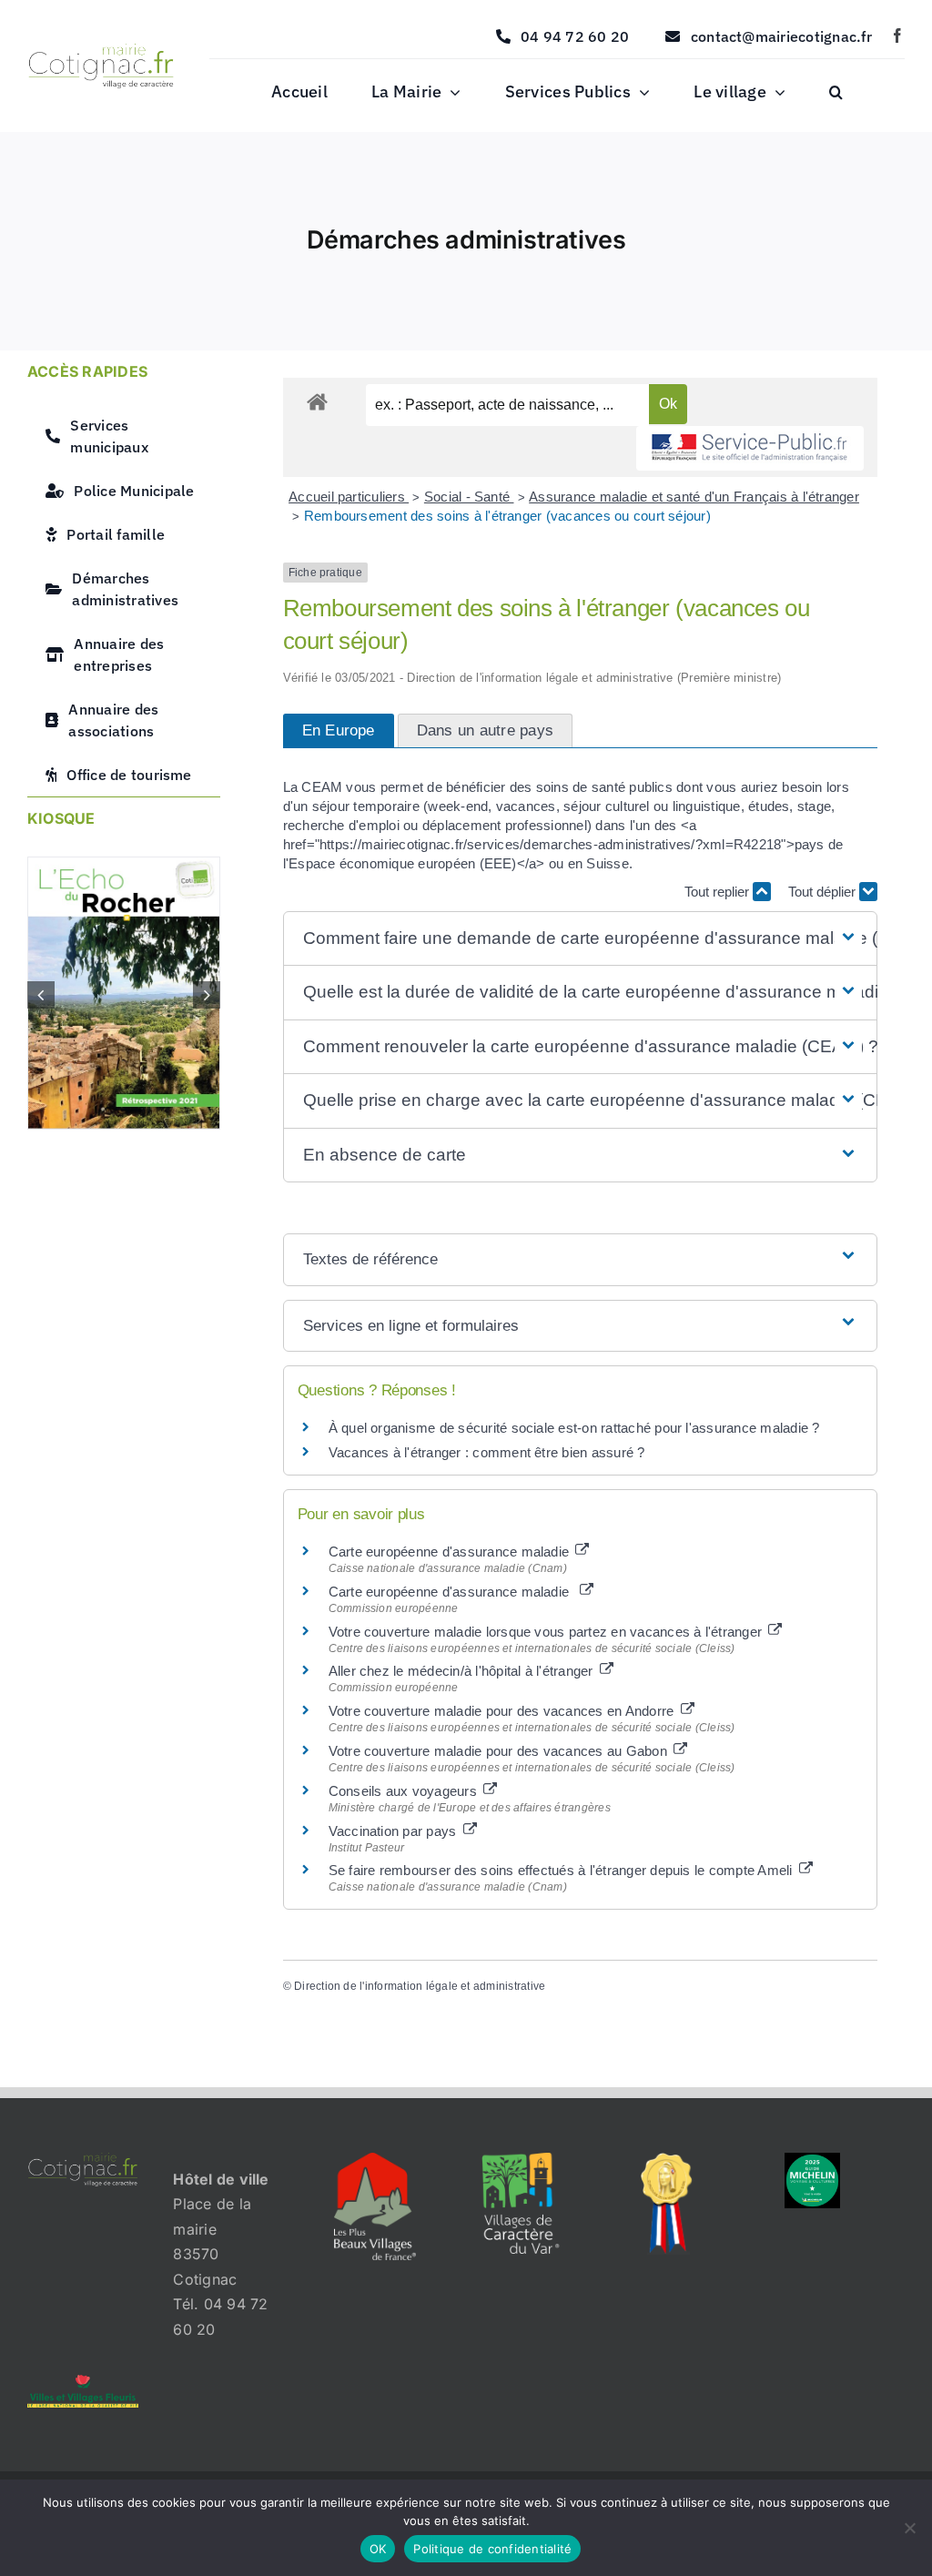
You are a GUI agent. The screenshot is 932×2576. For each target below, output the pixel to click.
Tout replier (719, 892)
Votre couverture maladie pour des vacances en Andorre (503, 1711)
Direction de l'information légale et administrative (420, 1986)
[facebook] (897, 35)
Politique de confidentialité (492, 2549)
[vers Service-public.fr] (750, 448)
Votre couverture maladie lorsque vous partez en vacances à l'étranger (547, 1632)
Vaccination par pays (395, 1831)
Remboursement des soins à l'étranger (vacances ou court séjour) (507, 516)
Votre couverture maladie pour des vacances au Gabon (500, 1751)
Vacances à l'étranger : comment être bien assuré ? (487, 1452)
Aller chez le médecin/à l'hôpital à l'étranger (463, 1671)
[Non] (909, 2528)
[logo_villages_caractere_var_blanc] (520, 2160)
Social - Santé (469, 497)
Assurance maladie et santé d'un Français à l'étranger (694, 497)
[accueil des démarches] (317, 401)
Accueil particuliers (349, 497)
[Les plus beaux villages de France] (375, 2160)
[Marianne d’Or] (667, 2160)
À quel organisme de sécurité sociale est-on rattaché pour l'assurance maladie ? (574, 1428)
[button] (836, 93)
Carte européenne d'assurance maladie (451, 1552)
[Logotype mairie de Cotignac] (101, 51)
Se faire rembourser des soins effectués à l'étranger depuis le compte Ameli (562, 1870)
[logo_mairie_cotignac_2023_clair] (83, 2160)
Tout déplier (824, 892)
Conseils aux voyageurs (405, 1791)
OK (378, 2549)
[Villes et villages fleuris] (83, 2382)
